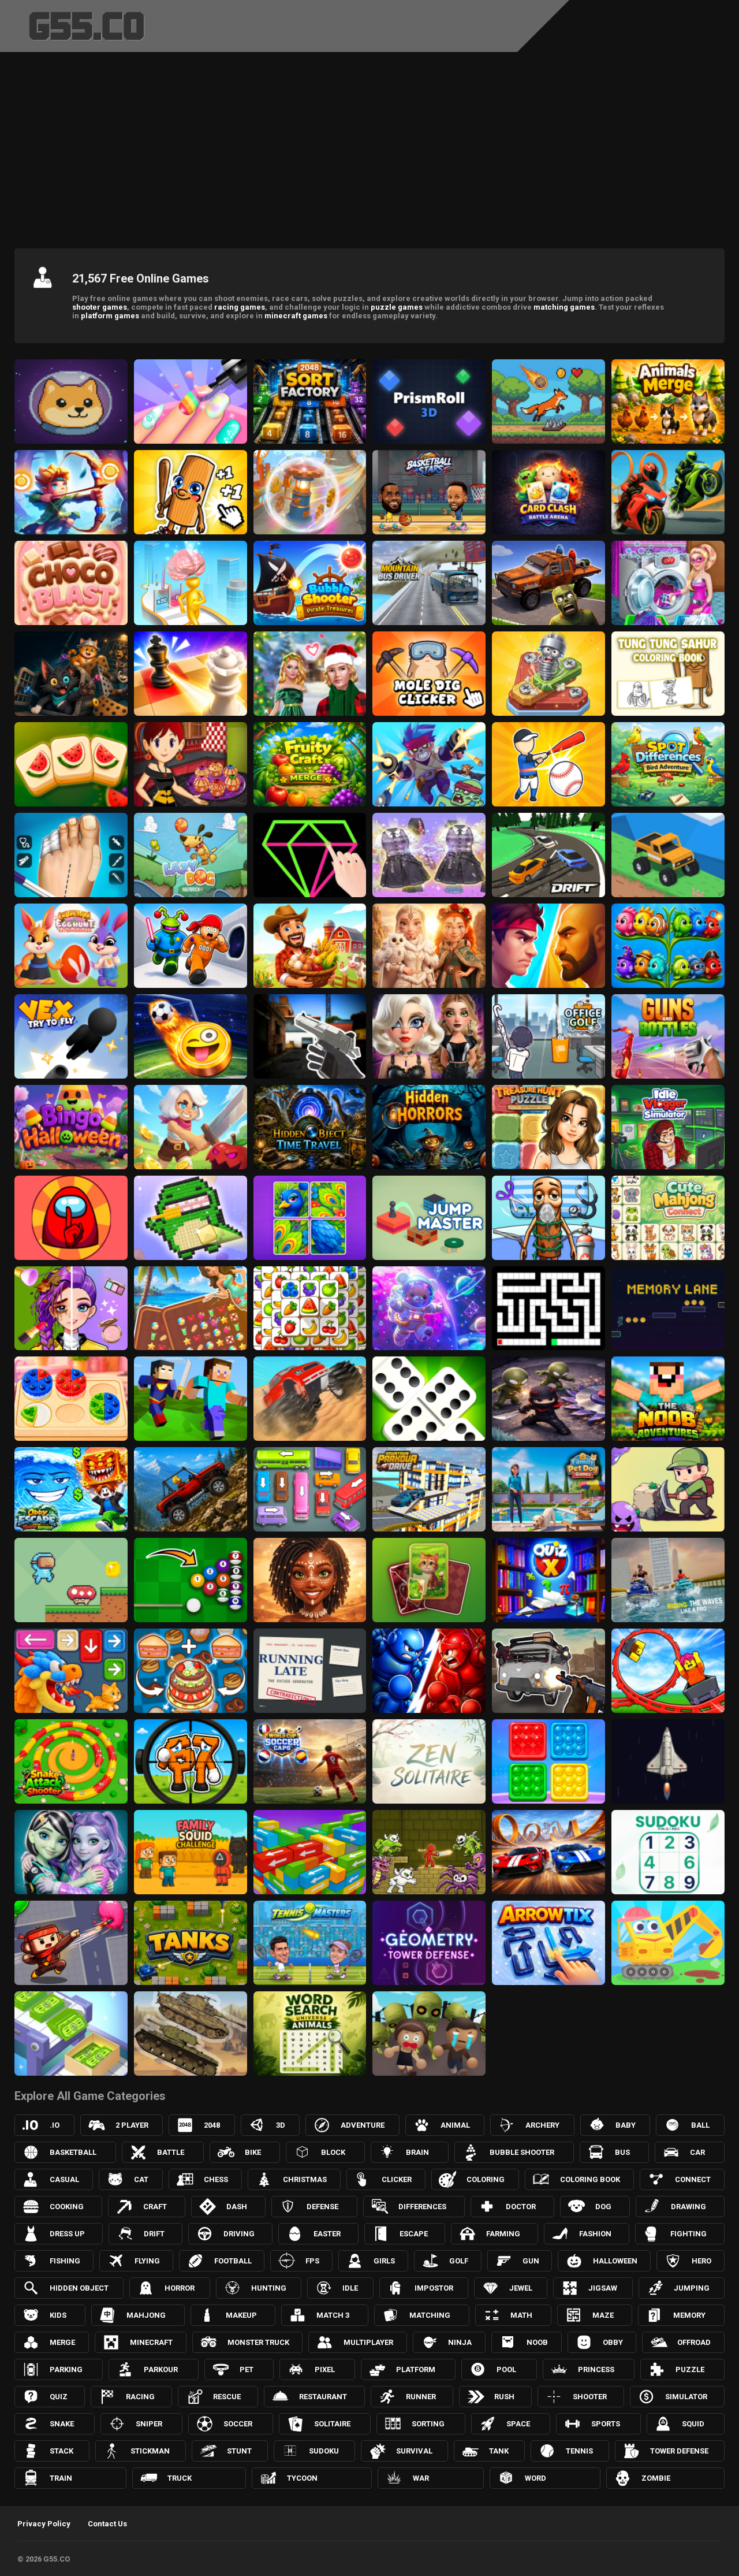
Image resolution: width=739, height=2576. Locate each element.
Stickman (150, 2451)
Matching (430, 2315)
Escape (414, 2234)
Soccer (238, 2424)
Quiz (59, 2397)
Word (535, 2478)
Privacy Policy (44, 2524)
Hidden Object (79, 2288)
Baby (626, 2125)
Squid (693, 2424)
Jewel (521, 2288)
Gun (531, 2261)
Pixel (325, 2369)
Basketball (73, 2152)
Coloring (486, 2179)
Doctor (521, 2207)
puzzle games (397, 307)
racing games (240, 307)
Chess (216, 2179)
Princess (596, 2369)
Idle (350, 2288)
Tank (499, 2451)
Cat (141, 2179)
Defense (322, 2207)
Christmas (305, 2179)
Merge (62, 2342)
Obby (613, 2342)
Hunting (269, 2288)
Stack (61, 2451)
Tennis (579, 2451)
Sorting (428, 2424)
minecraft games (296, 316)
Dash (237, 2207)
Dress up (67, 2234)
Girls (384, 2261)
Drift (154, 2234)
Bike (253, 2152)
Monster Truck (258, 2342)
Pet (247, 2369)
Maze (603, 2315)
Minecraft (151, 2342)
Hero (701, 2261)
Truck (180, 2478)
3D (281, 2125)
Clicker (397, 2179)
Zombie (656, 2478)
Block (333, 2152)
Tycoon (302, 2478)
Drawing (688, 2207)
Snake (62, 2424)
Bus (622, 2152)
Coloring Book (590, 2179)
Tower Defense (679, 2451)
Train (61, 2478)
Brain (417, 2152)
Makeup (241, 2315)
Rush (504, 2397)
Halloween (615, 2261)
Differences (422, 2207)
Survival (414, 2451)
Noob (537, 2342)
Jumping (692, 2288)
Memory (689, 2315)
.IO (55, 2125)
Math (521, 2315)
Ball (700, 2125)
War (421, 2478)
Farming (503, 2234)
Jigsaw (603, 2288)
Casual (64, 2179)
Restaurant (323, 2397)
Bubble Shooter (522, 2152)
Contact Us (107, 2524)
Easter (327, 2234)
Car (697, 2152)
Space (518, 2424)
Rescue (227, 2397)
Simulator (686, 2397)
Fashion (595, 2234)
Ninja (460, 2342)
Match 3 (333, 2315)
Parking (66, 2369)
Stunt (239, 2451)
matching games (564, 307)
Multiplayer (368, 2342)
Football (233, 2261)
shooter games (100, 307)
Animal (455, 2125)
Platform (416, 2369)
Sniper (149, 2424)
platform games (110, 316)
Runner (421, 2397)
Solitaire (332, 2424)
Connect (693, 2179)
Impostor (434, 2288)
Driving (239, 2234)
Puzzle (690, 2369)
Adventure (363, 2125)
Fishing (65, 2261)
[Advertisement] (369, 147)
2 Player (132, 2125)
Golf (459, 2261)
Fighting (688, 2234)
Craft (155, 2207)
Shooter (590, 2397)
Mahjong (146, 2315)
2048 (212, 2125)
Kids (58, 2315)
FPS (312, 2261)
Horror (180, 2288)
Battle (171, 2152)
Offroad (694, 2342)
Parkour (161, 2369)
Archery (542, 2125)
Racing (140, 2397)
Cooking (67, 2207)
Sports (606, 2424)
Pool (506, 2369)
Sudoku (324, 2451)
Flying (147, 2261)
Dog (603, 2207)
